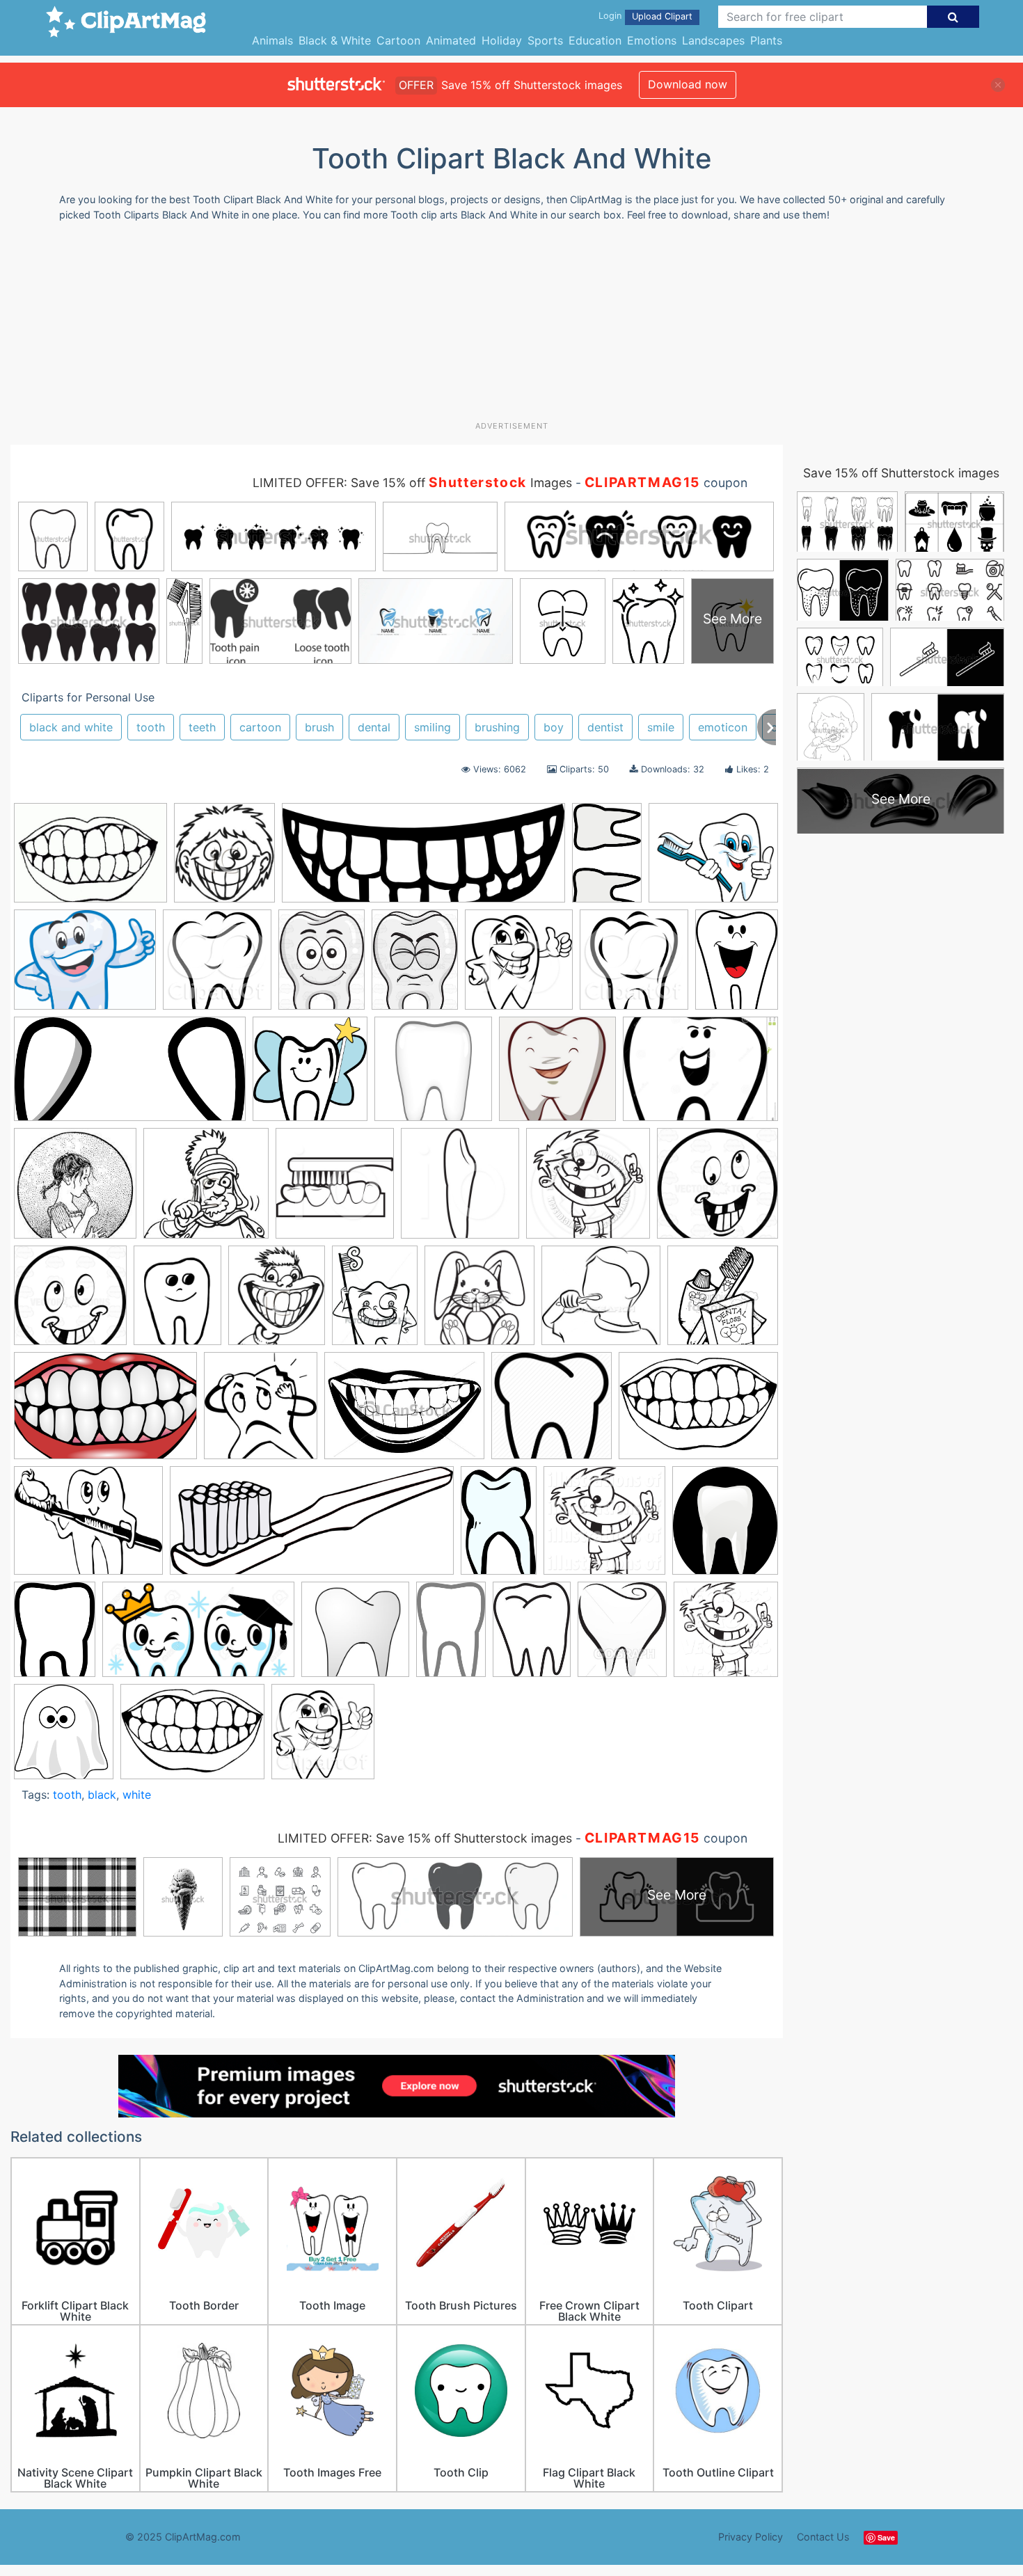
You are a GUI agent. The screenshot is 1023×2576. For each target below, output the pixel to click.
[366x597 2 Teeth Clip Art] (607, 859)
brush (319, 727)
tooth (151, 727)
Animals (272, 40)
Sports (545, 40)
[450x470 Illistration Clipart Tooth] (634, 966)
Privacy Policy (751, 2537)
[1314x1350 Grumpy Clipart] (479, 1302)
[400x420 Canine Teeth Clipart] (460, 1190)
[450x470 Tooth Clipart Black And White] (323, 1738)
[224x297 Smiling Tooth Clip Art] (737, 964)
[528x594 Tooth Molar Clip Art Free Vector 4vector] (725, 1526)
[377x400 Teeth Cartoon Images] (261, 1412)
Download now (688, 84)
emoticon (723, 727)
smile (661, 727)
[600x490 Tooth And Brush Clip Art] (88, 1527)
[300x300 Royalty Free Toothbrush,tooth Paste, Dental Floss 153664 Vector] (723, 1301)
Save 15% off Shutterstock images (901, 473)
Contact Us (823, 2537)
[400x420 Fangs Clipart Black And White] (519, 966)
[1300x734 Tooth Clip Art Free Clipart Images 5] (198, 1636)
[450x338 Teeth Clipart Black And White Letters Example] (404, 1412)
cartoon (260, 727)
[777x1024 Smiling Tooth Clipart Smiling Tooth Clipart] (322, 966)
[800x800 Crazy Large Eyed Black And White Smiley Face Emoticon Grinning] (717, 1188)
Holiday (502, 40)
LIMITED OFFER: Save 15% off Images (412, 483)
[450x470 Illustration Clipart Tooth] (217, 966)
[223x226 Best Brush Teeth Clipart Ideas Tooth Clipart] (75, 1190)
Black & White (335, 40)
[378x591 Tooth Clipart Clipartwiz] (451, 1636)
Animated (451, 40)
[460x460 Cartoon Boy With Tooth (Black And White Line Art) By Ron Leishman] (588, 1190)
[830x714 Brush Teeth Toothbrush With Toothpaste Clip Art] (713, 859)
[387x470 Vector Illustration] (622, 1636)
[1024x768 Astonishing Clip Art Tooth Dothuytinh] (700, 1075)
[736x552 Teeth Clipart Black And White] (698, 1412)
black (102, 1795)
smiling (433, 727)
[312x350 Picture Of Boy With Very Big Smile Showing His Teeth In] (224, 859)
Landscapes (713, 40)
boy (554, 727)
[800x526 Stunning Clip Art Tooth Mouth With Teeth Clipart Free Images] (105, 1413)
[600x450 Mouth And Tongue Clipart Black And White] (192, 1738)
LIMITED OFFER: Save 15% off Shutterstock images (425, 1838)
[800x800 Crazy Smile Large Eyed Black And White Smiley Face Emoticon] (70, 1302)
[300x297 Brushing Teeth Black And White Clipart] (206, 1190)
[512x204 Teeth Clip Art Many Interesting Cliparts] (423, 860)
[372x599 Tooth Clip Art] (499, 1527)
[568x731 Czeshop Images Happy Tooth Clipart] (177, 1302)
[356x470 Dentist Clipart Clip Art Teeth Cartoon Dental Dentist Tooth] (375, 1302)
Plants (766, 40)
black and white (71, 727)
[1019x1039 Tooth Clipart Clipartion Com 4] (310, 1075)
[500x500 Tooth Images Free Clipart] (433, 1075)
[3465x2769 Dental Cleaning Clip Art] (85, 966)
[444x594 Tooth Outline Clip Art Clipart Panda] (55, 1636)
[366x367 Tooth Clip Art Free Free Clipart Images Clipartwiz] (355, 1636)
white (137, 1795)
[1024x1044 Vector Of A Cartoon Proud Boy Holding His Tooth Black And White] (726, 1635)
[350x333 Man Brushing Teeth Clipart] (601, 1302)
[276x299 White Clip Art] (64, 1738)
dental (374, 727)
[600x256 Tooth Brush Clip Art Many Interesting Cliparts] (312, 1527)
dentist (605, 727)
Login (610, 16)
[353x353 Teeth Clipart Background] (552, 1412)
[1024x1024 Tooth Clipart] (604, 1527)
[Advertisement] (511, 326)
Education (595, 40)
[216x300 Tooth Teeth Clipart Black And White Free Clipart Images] (532, 1636)
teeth (202, 727)
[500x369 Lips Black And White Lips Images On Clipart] (90, 860)
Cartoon (398, 40)
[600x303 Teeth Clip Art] (130, 1075)
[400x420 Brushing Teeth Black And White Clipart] (335, 1190)
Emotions (652, 40)
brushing (497, 727)
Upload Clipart (662, 16)
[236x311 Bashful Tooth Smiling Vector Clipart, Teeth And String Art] (415, 966)
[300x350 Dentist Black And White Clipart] (277, 1302)
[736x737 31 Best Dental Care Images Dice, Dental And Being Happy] (557, 1075)
